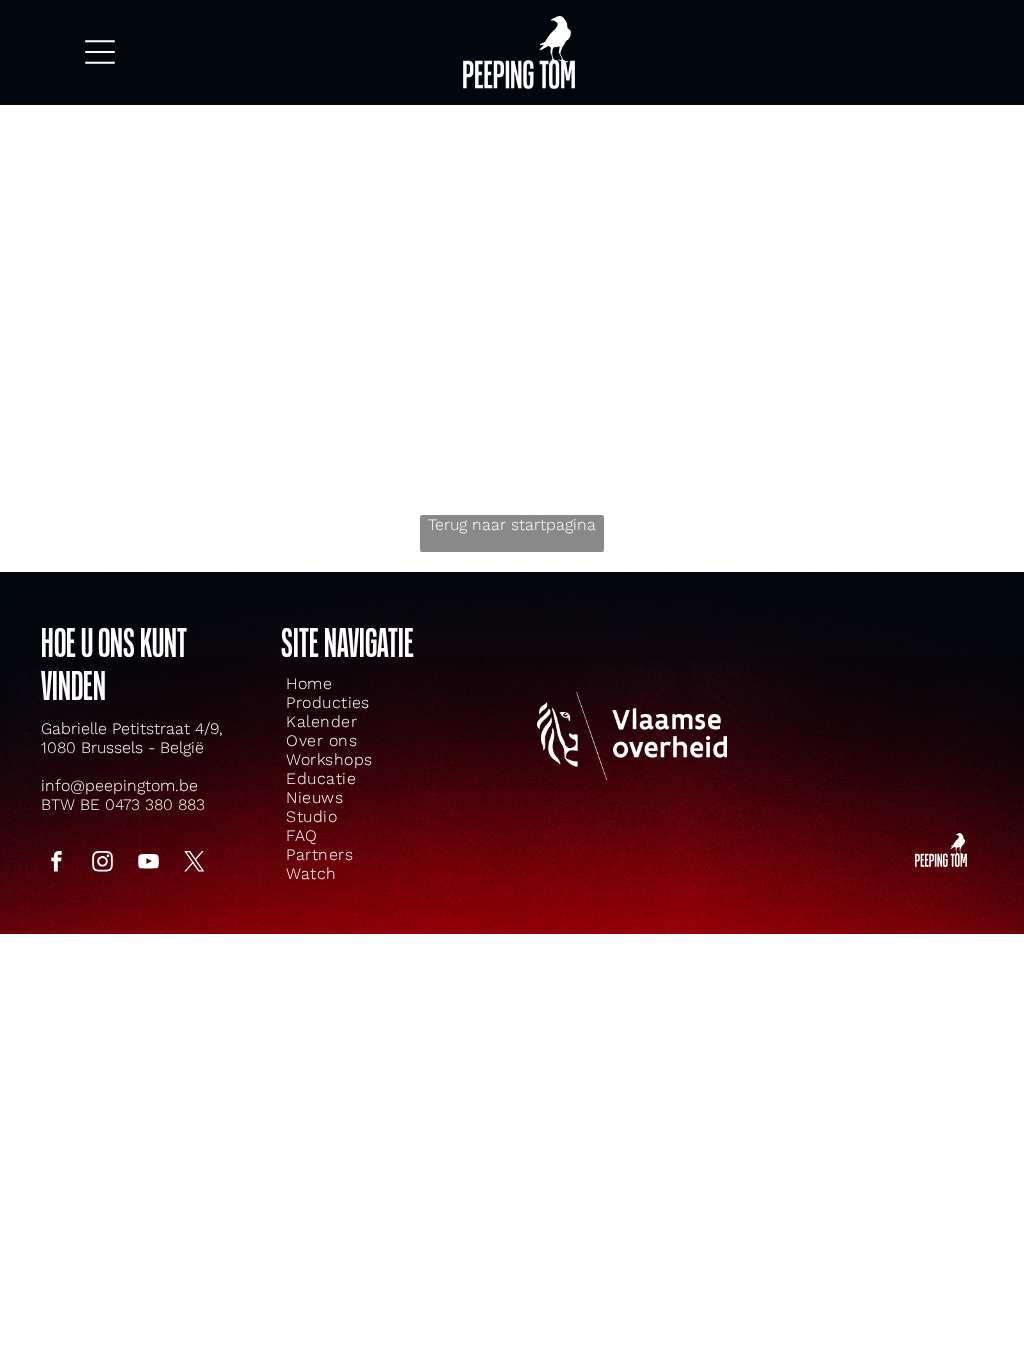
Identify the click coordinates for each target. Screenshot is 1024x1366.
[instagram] (103, 864)
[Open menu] (100, 52)
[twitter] (195, 864)
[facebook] (57, 864)
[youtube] (149, 864)
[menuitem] (353, 683)
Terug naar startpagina (512, 524)
